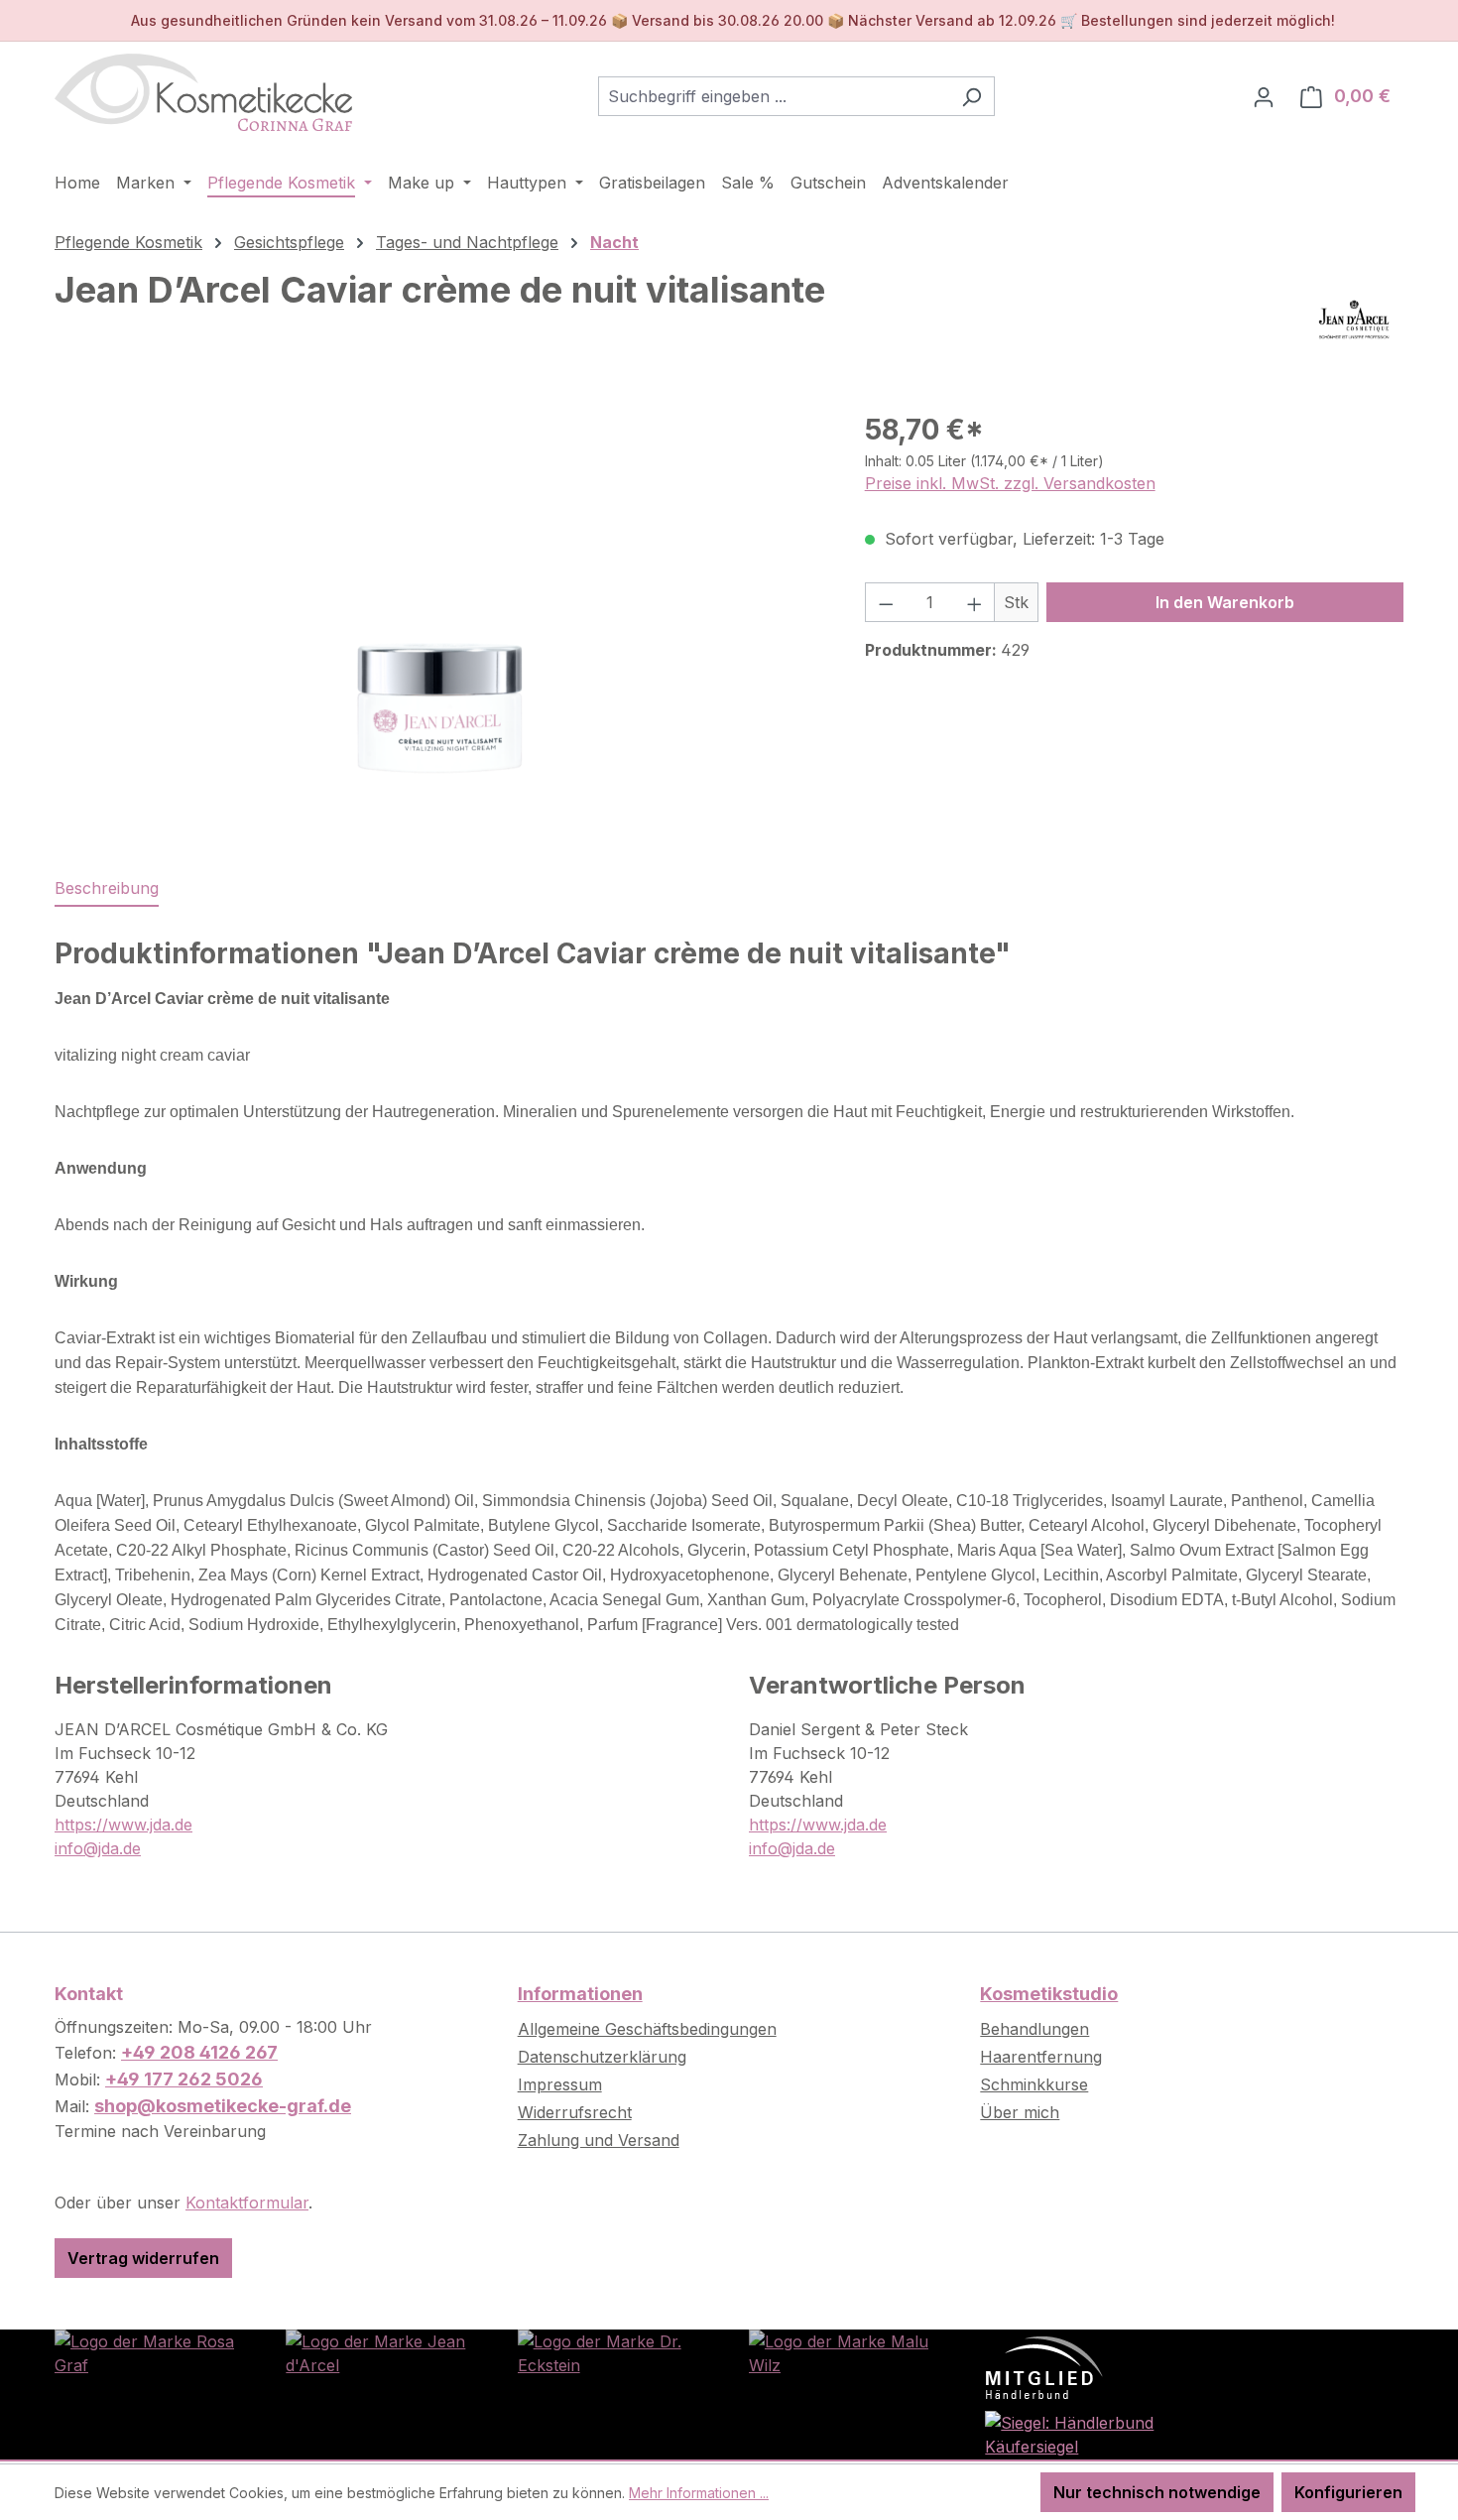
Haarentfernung (1041, 2057)
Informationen (580, 1994)
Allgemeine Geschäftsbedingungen (647, 2029)
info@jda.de (98, 1848)
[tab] (107, 889)
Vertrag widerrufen (143, 2258)
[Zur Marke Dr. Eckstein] (613, 2351)
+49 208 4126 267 (199, 2052)
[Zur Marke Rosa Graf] (150, 2351)
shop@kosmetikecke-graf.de (223, 2106)
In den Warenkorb (1225, 602)
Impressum (560, 2084)
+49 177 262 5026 (184, 2079)
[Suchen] (972, 96)
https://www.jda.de (123, 1825)
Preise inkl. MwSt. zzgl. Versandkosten (1010, 483)
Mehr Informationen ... (699, 2493)
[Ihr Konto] (1264, 96)
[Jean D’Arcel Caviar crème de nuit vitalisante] (439, 622)
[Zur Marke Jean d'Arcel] (381, 2351)
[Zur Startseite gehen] (203, 92)
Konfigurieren (1348, 2492)
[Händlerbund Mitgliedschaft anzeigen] (1044, 2366)
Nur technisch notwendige (1157, 2492)
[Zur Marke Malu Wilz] (845, 2351)
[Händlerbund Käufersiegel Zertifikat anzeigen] (1076, 2433)
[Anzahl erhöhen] (975, 602)
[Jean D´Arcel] (1354, 319)
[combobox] (774, 96)
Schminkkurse (1034, 2084)
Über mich (1020, 2112)
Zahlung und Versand (599, 2140)
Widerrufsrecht (575, 2112)
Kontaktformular (247, 2203)
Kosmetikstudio (1049, 1994)
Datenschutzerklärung (602, 2057)
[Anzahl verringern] (886, 602)
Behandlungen (1034, 2029)
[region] (440, 622)
